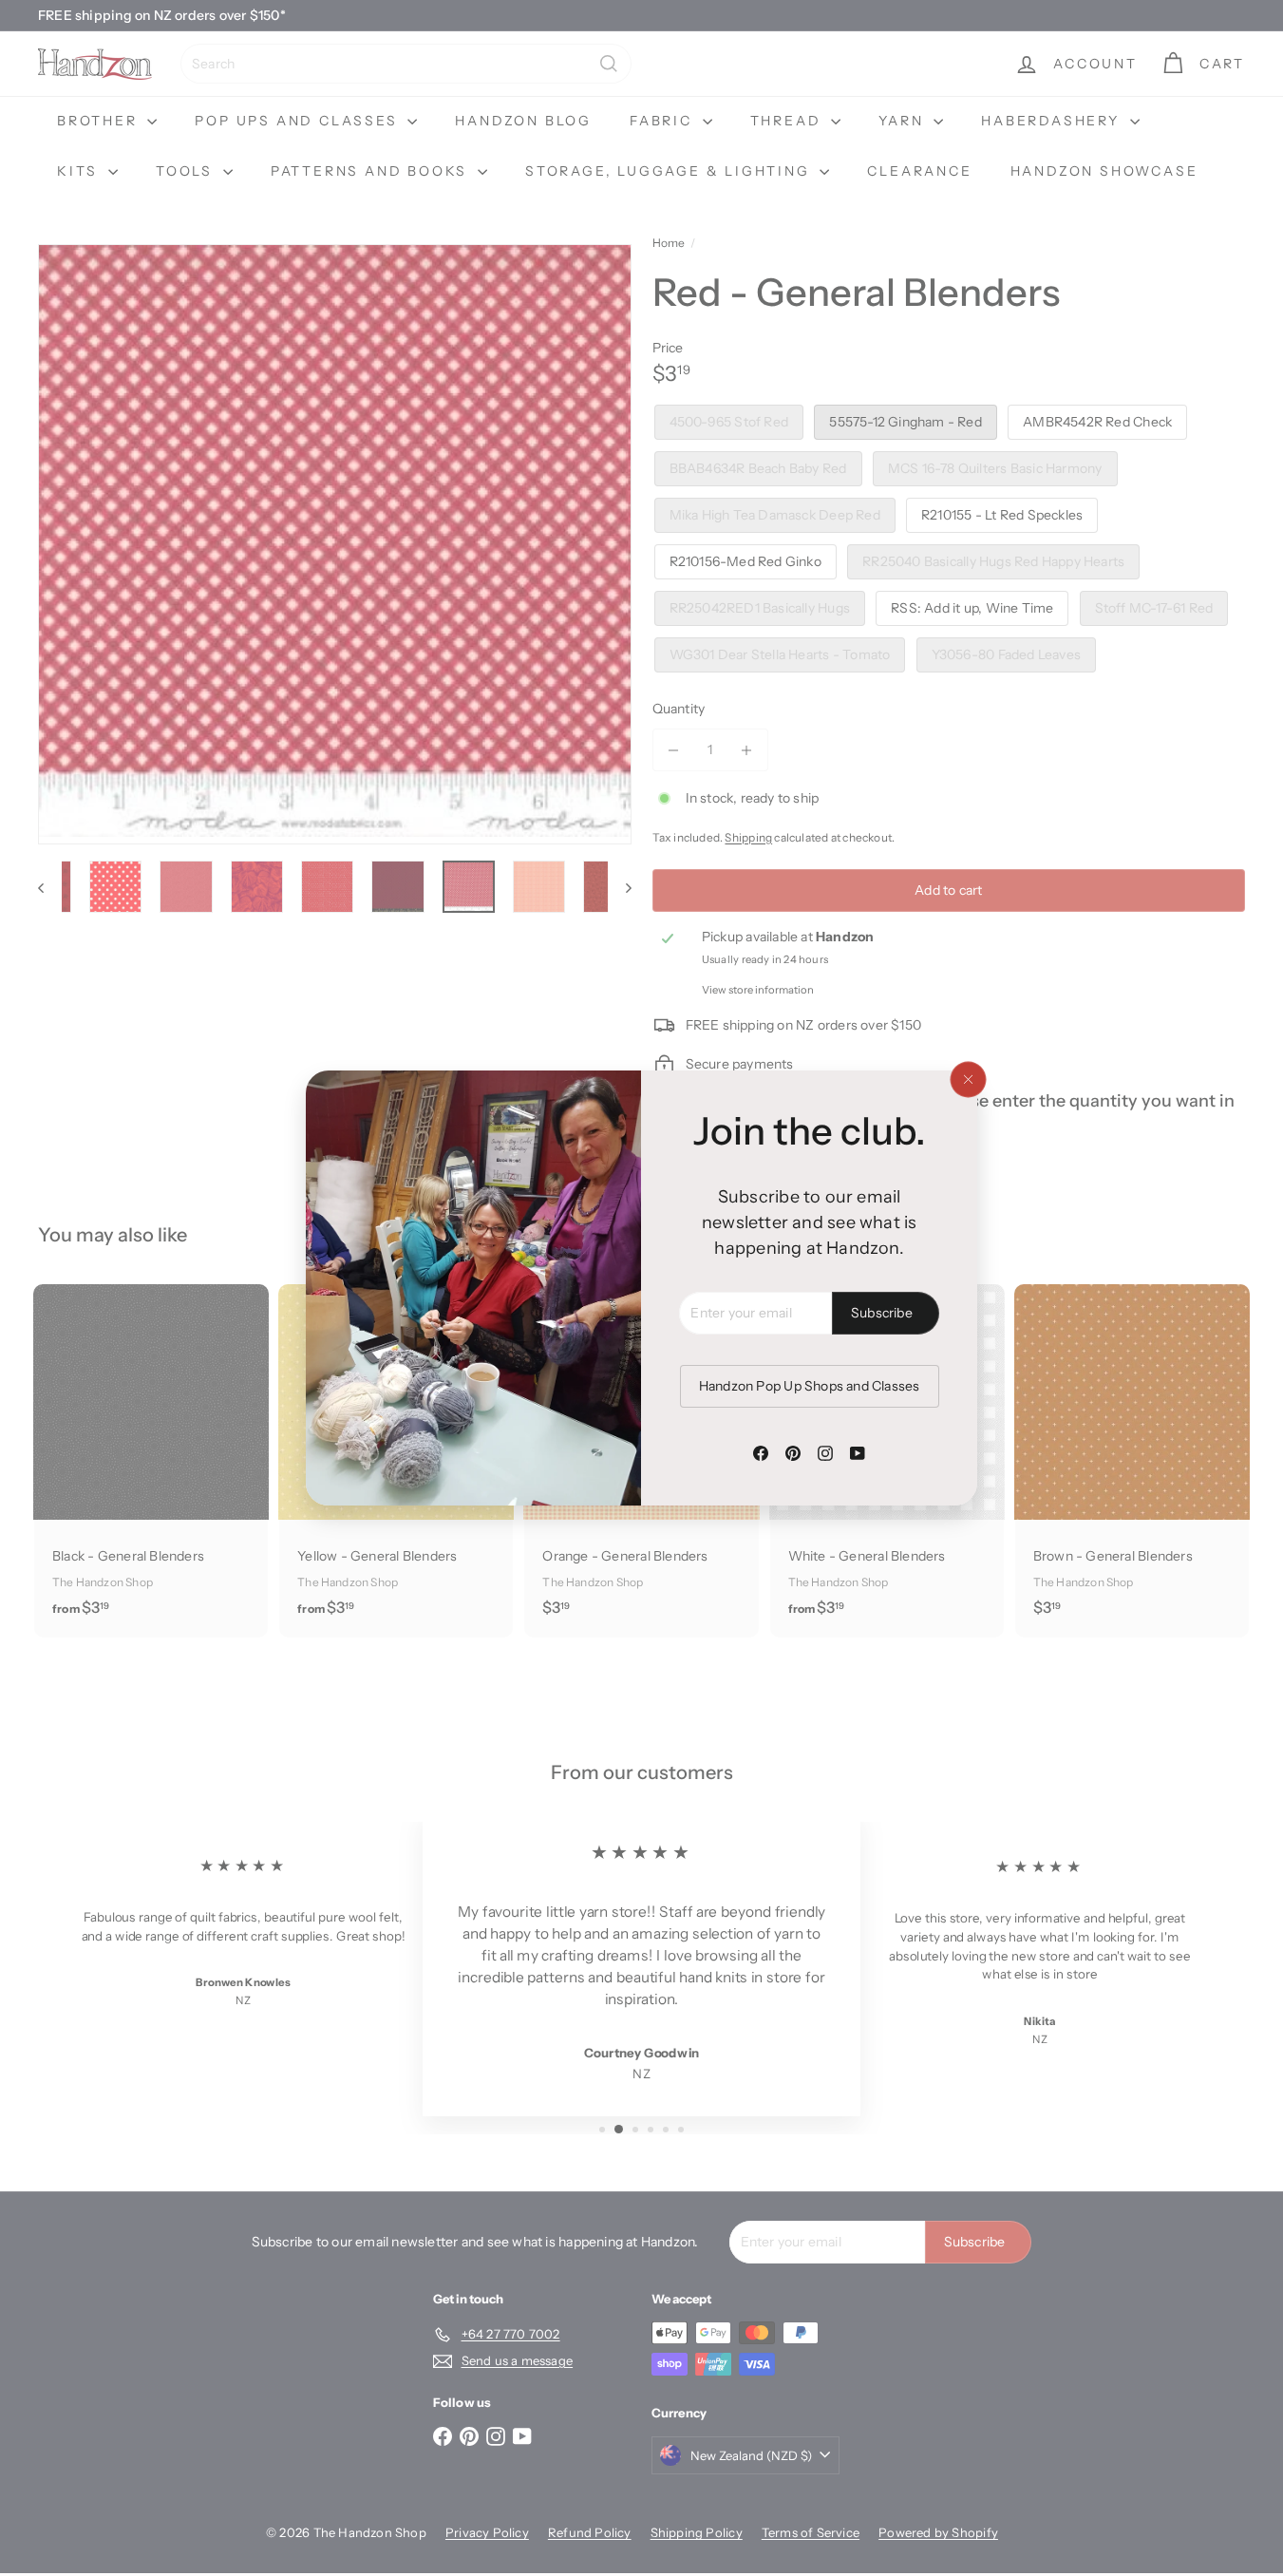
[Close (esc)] (968, 1080)
